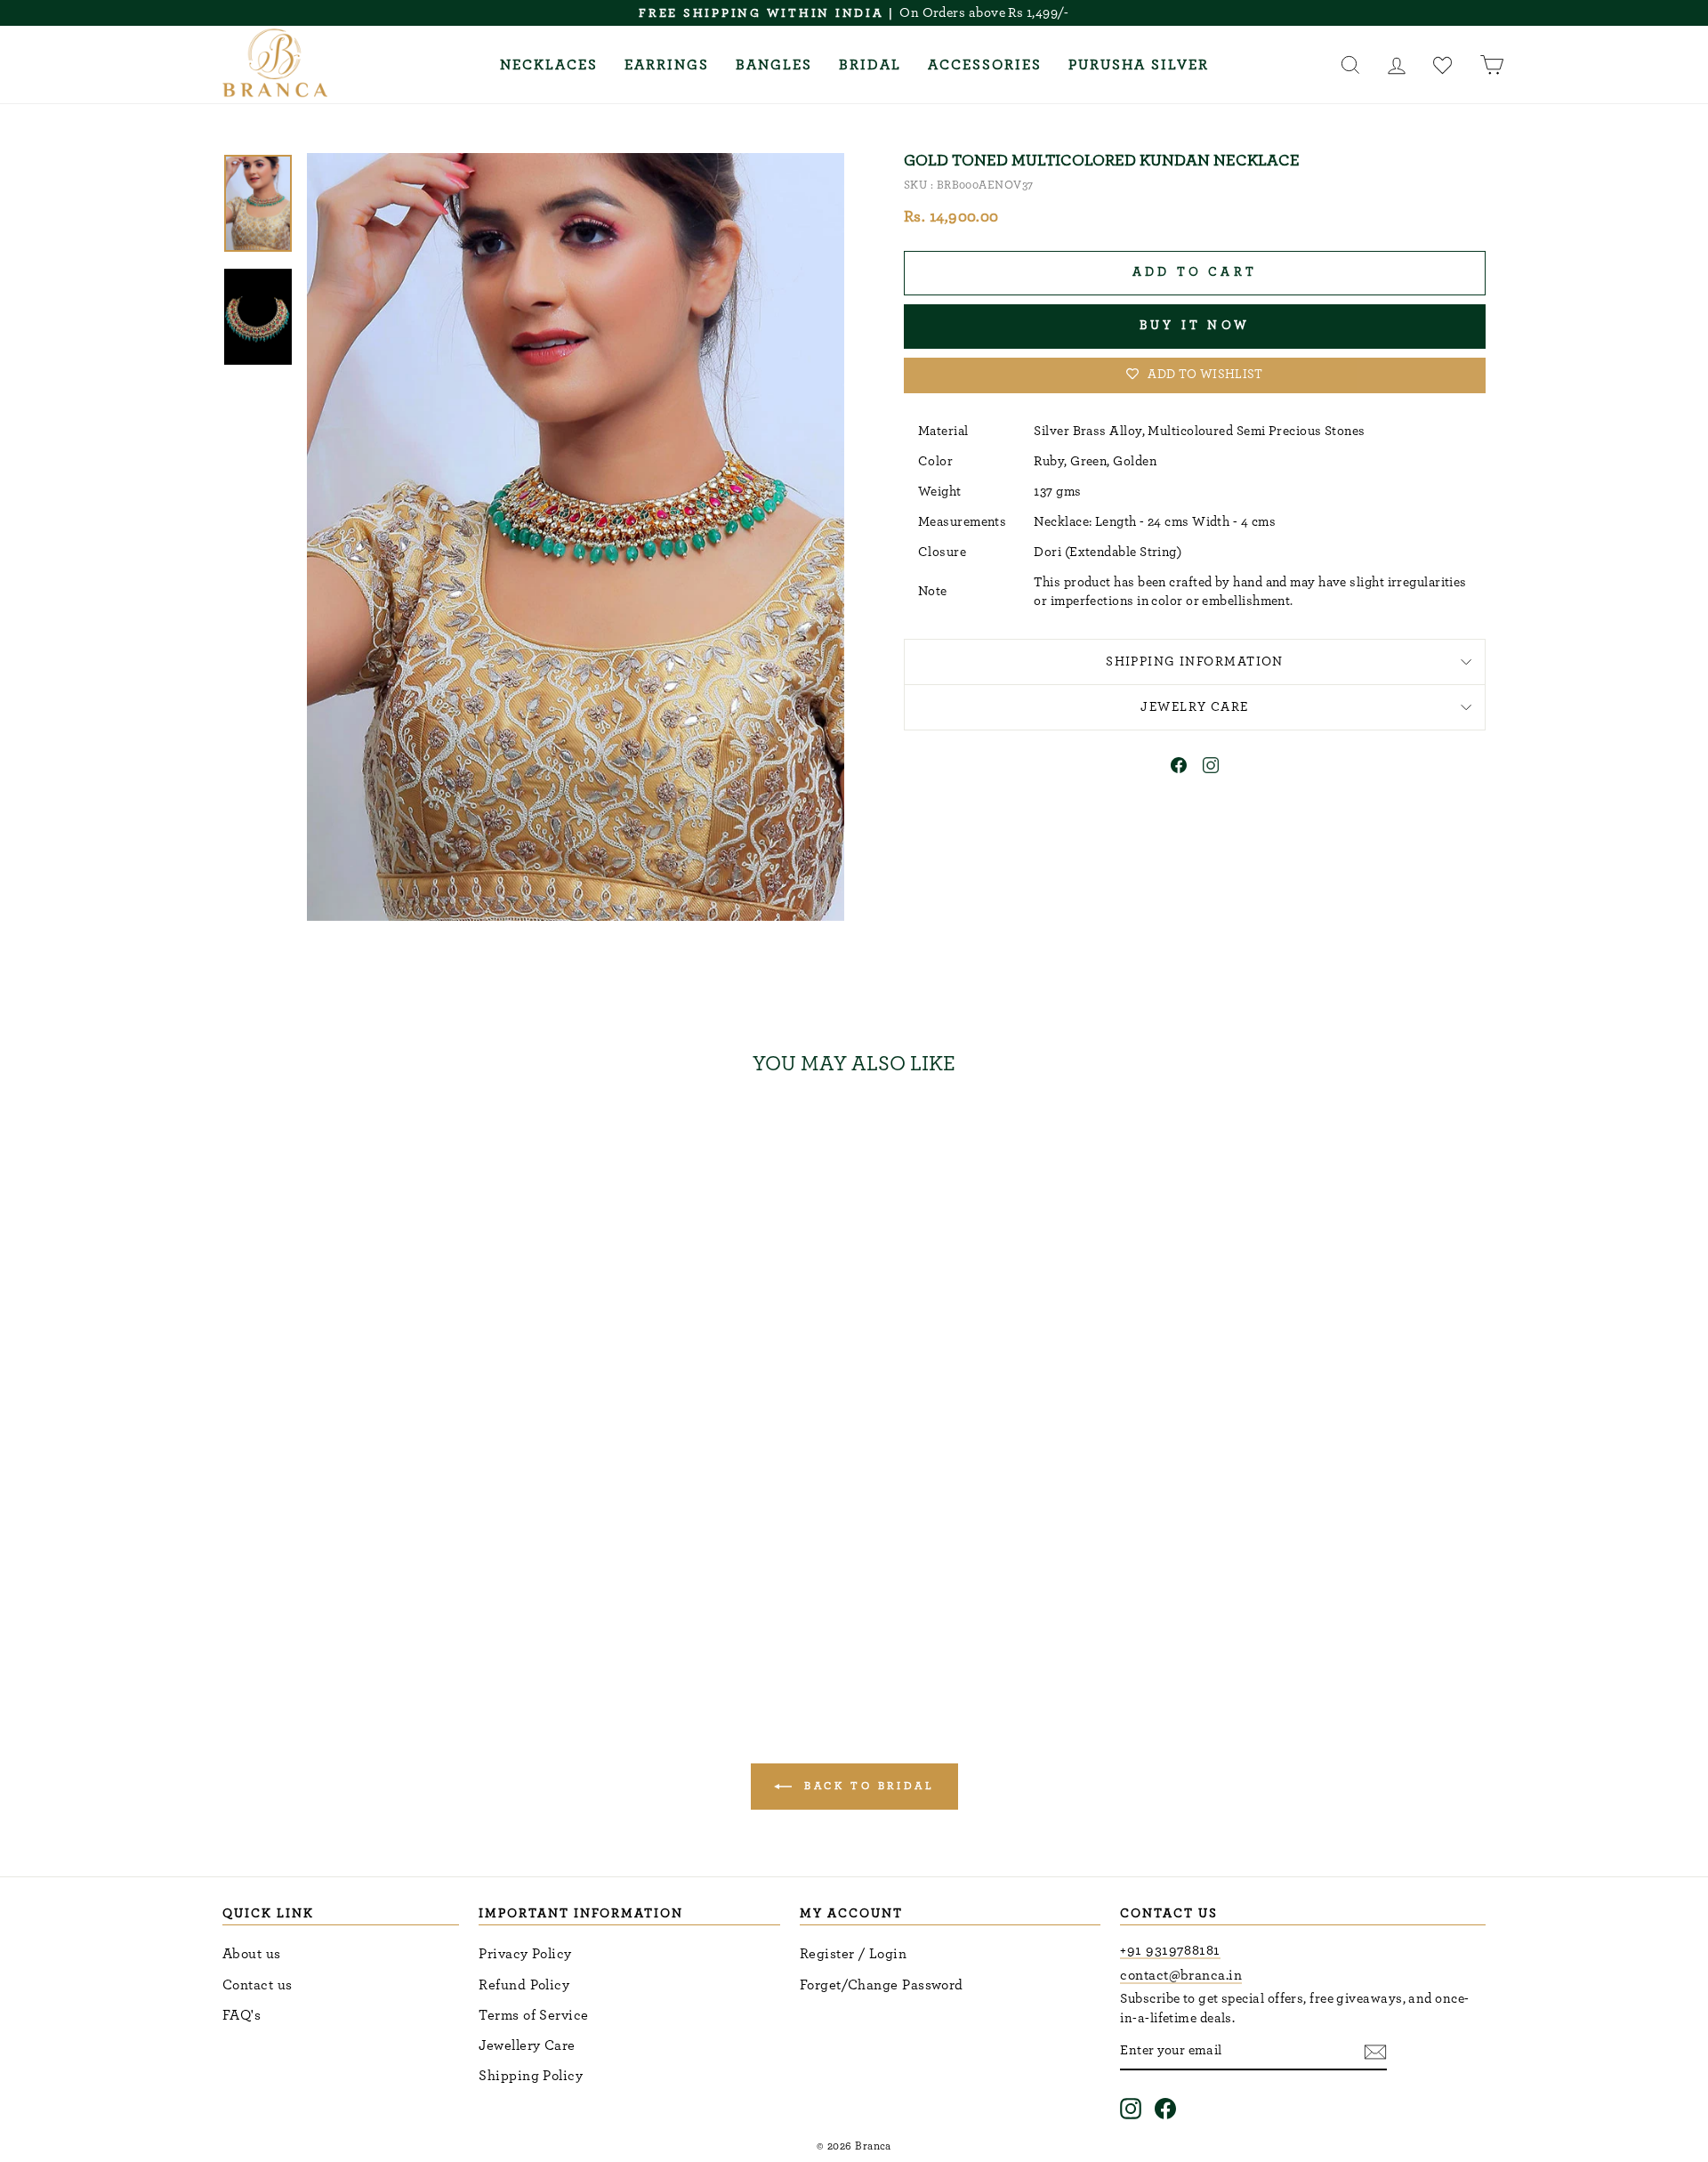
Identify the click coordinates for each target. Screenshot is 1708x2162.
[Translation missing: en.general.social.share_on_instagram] (1211, 769)
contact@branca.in (1181, 1975)
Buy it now (1195, 326)
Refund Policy (524, 1985)
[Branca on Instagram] (1131, 2108)
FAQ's (242, 2015)
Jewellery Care (527, 2045)
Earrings (667, 65)
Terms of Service (533, 2015)
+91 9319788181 (1170, 1950)
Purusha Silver (1139, 65)
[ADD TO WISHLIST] (502, 1142)
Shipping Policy (531, 2076)
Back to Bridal (867, 1786)
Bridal (870, 65)
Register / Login (853, 1954)
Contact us (258, 1985)
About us (252, 1954)
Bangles (774, 65)
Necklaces (549, 65)
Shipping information (1195, 662)
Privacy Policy (525, 1954)
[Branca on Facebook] (1165, 2108)
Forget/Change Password (882, 1985)
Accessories (985, 65)
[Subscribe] (1375, 2051)
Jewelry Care (1194, 707)
